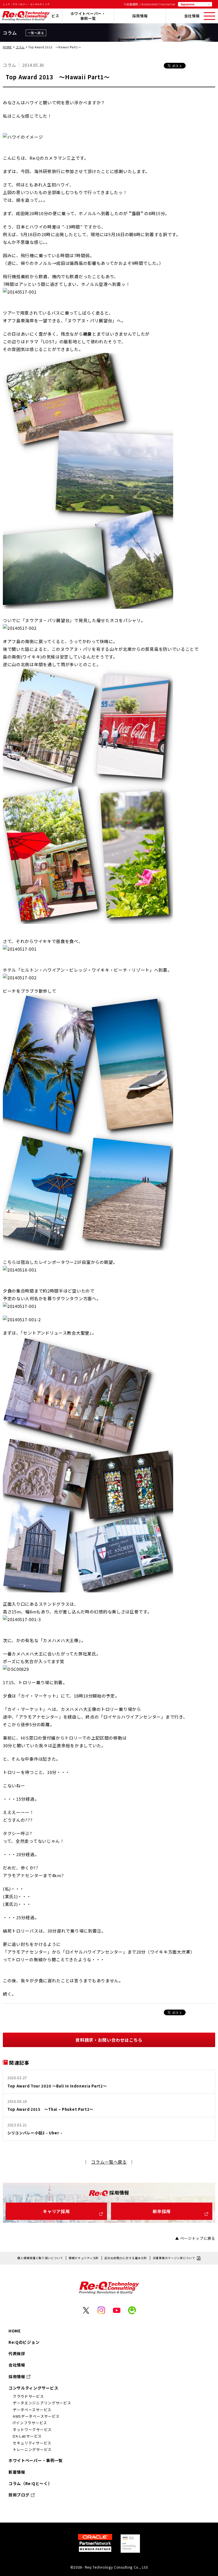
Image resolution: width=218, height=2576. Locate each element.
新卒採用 (162, 2211)
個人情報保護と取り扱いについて (40, 2258)
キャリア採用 (56, 2211)
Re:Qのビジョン (24, 2342)
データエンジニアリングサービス (42, 2403)
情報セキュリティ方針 (84, 2258)
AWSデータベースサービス (36, 2416)
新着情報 (17, 2472)
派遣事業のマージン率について (174, 2258)
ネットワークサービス (32, 2429)
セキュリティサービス (32, 2443)
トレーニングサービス (32, 2449)
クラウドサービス (28, 2396)
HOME (7, 47)
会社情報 (192, 16)
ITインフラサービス (30, 2423)
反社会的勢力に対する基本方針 (126, 2258)
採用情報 (140, 16)
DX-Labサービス (27, 2436)
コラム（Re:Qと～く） (30, 2483)
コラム (20, 47)
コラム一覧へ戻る (109, 2162)
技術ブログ (19, 2495)
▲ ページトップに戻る (195, 2238)
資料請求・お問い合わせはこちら (109, 2040)
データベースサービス (32, 2410)
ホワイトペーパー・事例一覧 (88, 16)
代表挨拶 (17, 2353)
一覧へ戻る (36, 33)
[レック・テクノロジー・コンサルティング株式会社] (26, 19)
